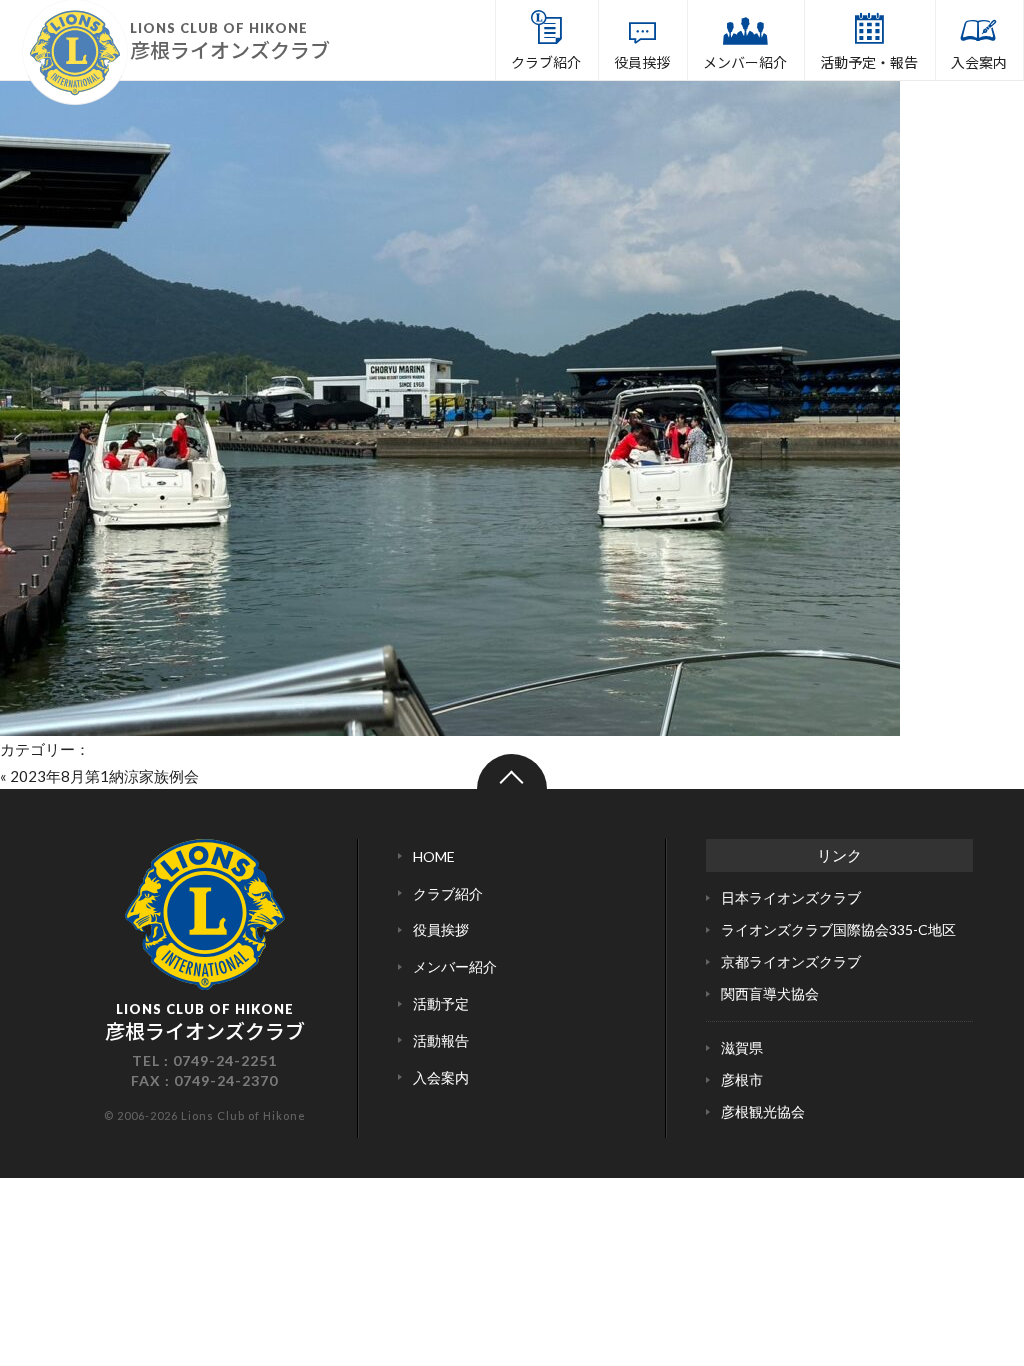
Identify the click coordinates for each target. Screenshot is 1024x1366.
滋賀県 (742, 1047)
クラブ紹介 (546, 62)
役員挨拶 (642, 62)
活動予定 (441, 1003)
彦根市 (742, 1079)
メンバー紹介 (745, 62)
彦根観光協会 (763, 1111)
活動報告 (441, 1040)
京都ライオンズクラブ (791, 961)
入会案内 (979, 62)
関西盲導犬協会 (770, 993)
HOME (434, 856)
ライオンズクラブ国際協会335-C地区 (838, 929)
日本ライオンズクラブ (791, 897)
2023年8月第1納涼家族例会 (104, 776)
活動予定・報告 (869, 62)
